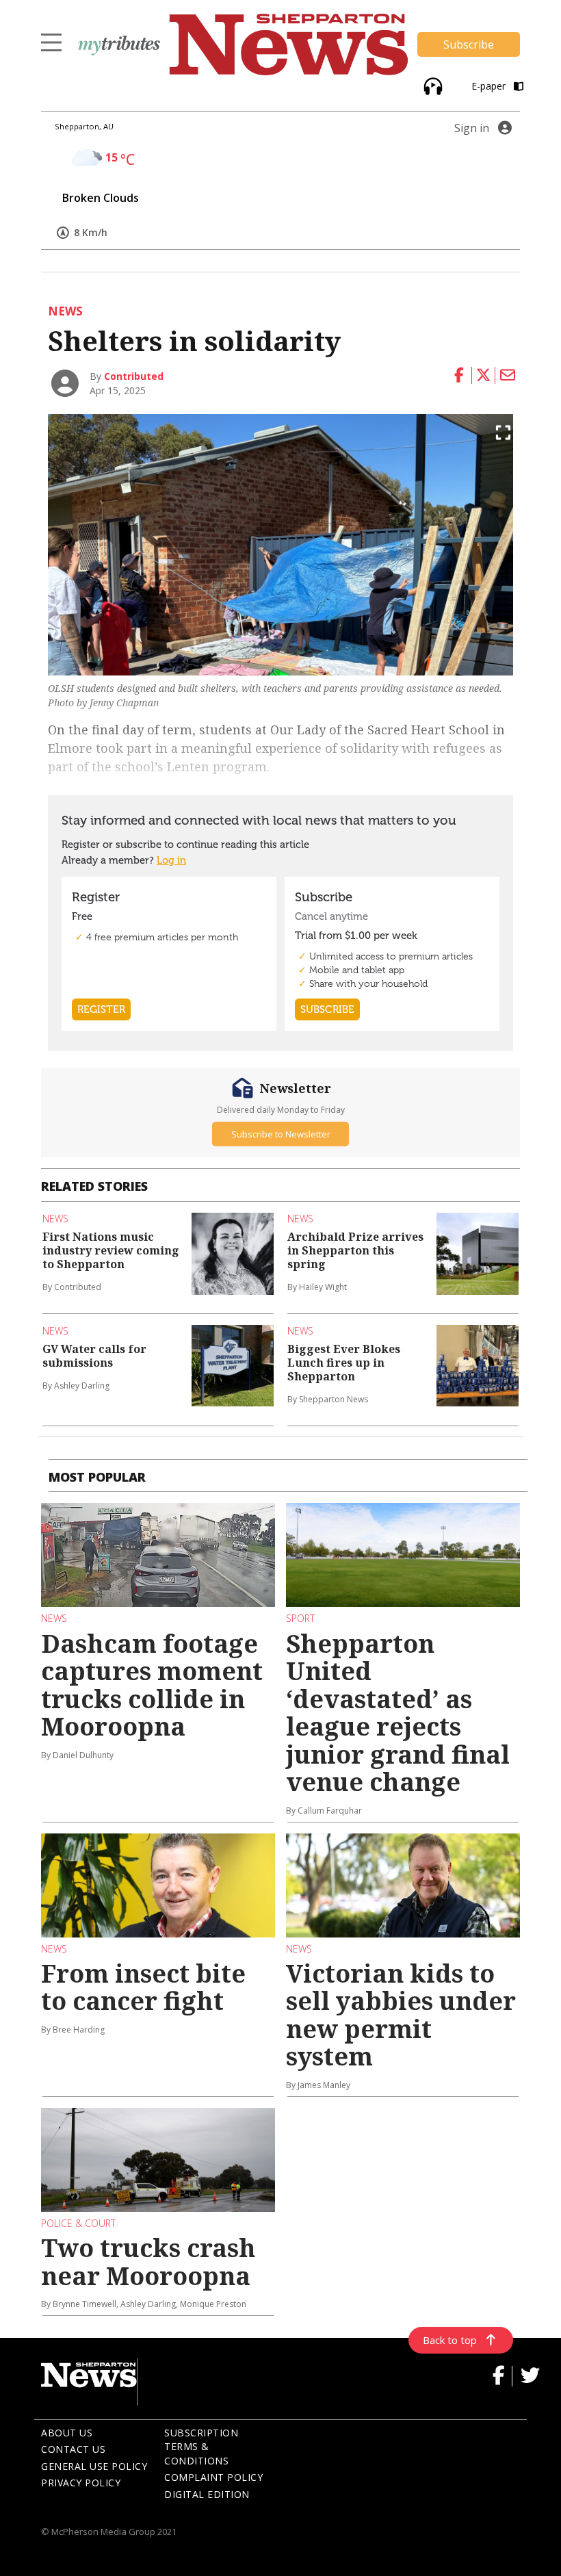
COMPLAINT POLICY (213, 2477)
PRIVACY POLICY (81, 2483)
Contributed (134, 376)
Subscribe (469, 44)
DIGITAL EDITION (207, 2494)
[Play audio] (431, 85)
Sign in (472, 128)
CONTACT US (73, 2449)
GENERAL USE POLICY (94, 2466)
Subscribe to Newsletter (281, 1134)
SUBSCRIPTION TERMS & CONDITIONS (201, 2447)
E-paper (490, 86)
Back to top (450, 2340)
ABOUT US (67, 2433)
